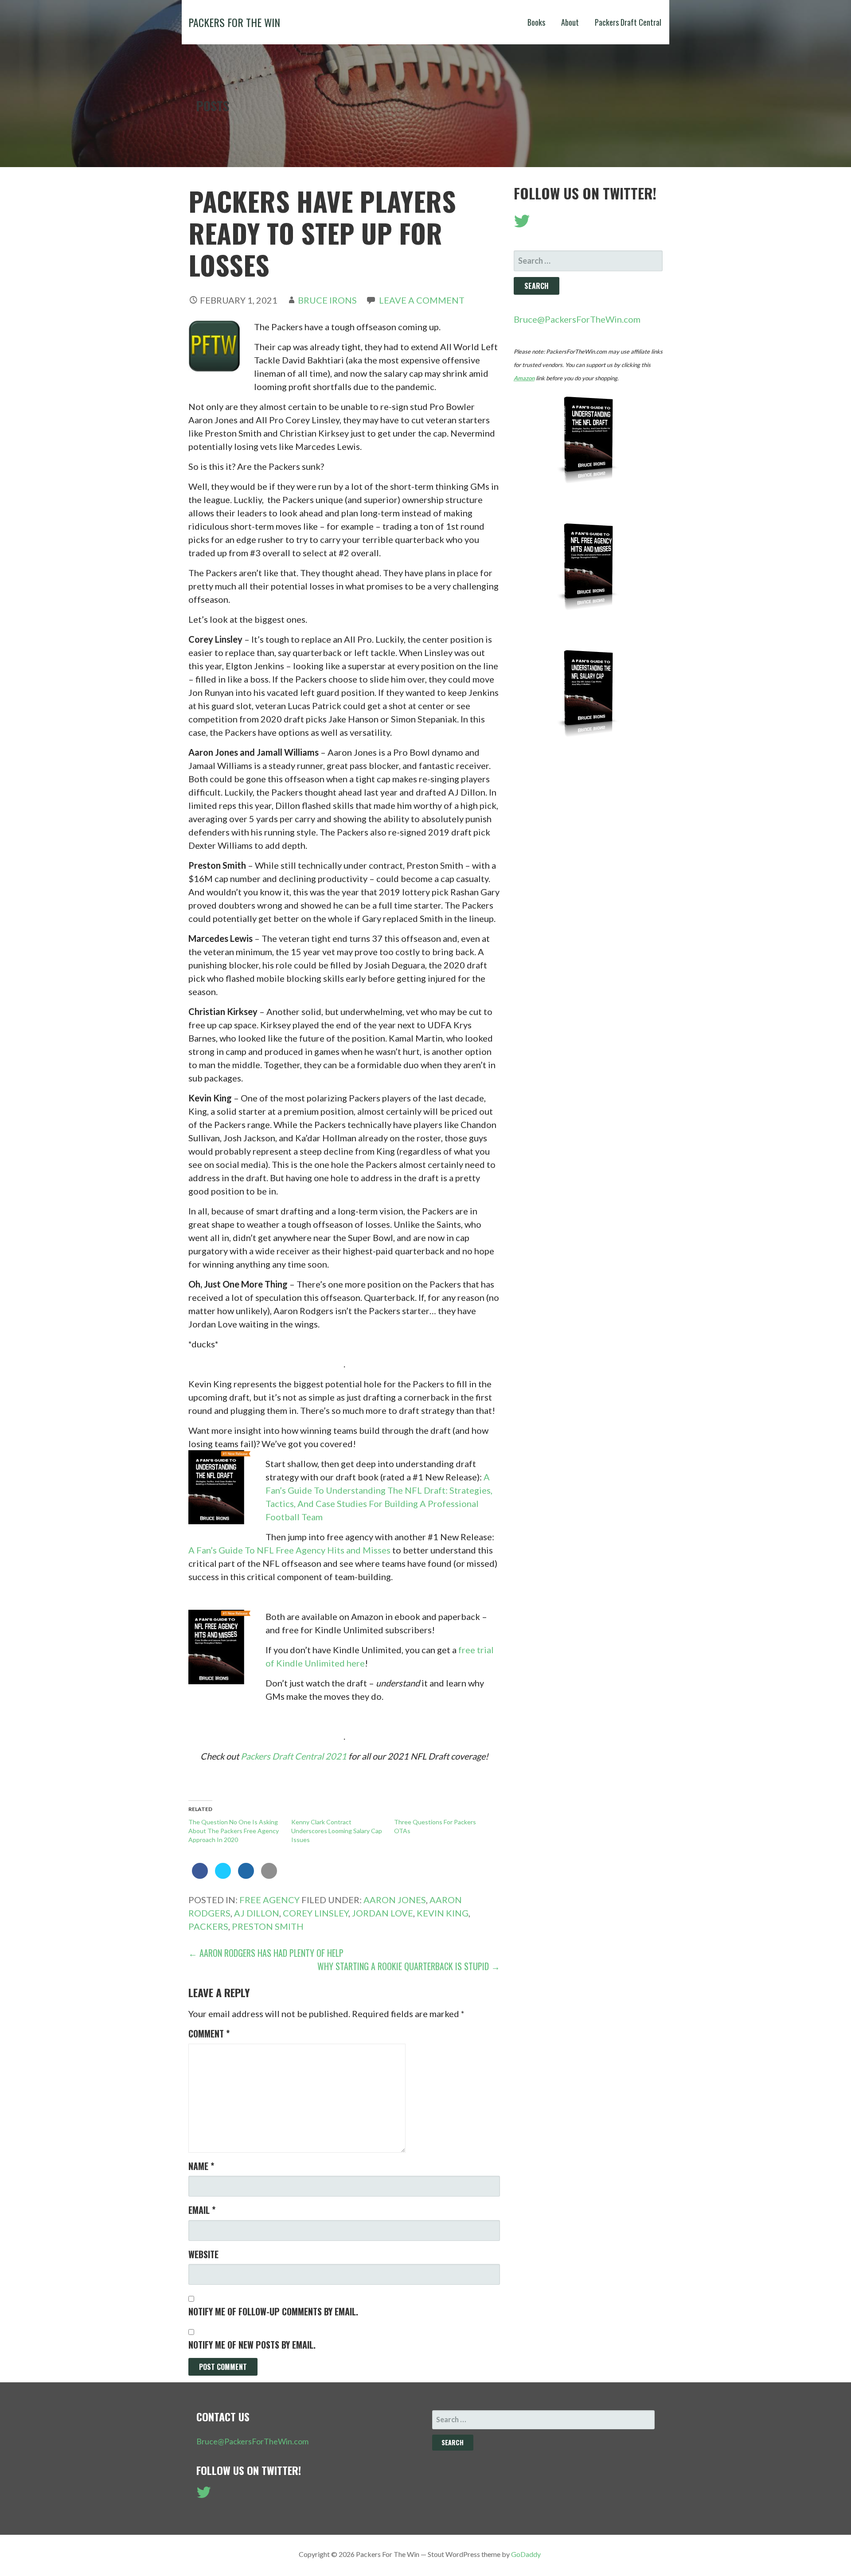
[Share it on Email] (269, 1876)
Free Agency (269, 1900)
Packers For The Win (234, 22)
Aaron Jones (395, 1900)
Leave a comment (422, 300)
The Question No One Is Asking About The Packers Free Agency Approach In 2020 (234, 1831)
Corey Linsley (316, 1913)
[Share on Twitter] (223, 1876)
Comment (209, 2033)
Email (202, 2210)
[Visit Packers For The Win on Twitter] (522, 224)
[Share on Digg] (246, 1876)
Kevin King (443, 1913)
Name (201, 2166)
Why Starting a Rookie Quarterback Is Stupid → (409, 1966)
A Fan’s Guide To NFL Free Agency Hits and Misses (289, 1550)
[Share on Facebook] (200, 1876)
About (570, 22)
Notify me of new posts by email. (252, 2345)
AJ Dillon (257, 1913)
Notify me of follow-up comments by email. (273, 2311)
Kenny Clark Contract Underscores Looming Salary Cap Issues (337, 1831)
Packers (208, 1926)
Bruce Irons (327, 300)
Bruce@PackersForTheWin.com (577, 319)
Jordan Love (383, 1913)
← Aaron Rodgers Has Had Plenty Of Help (266, 1953)
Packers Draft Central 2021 (294, 1756)
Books (536, 22)
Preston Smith (268, 1926)
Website (203, 2254)
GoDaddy (526, 2554)
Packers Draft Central (628, 22)
